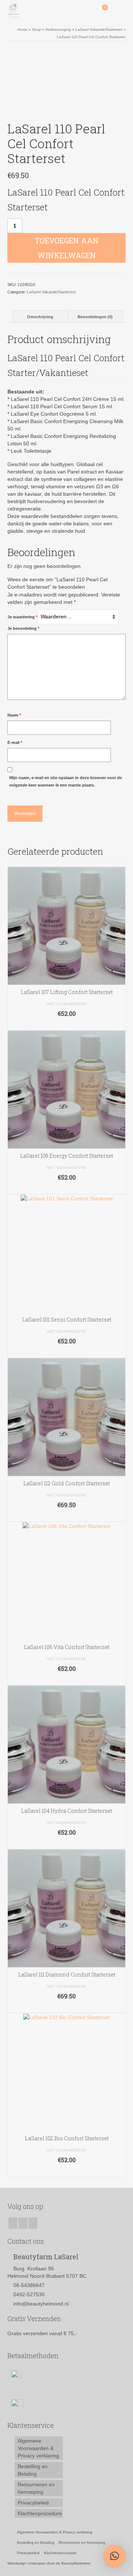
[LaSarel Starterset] (66, 83)
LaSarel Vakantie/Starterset (51, 292)
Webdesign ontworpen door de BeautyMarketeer (49, 2563)
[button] (115, 2556)
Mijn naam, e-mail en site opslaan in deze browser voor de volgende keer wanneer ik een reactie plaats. (66, 781)
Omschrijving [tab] (40, 317)
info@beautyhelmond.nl (41, 2304)
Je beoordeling (23, 628)
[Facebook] (13, 2223)
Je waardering (22, 617)
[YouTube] (33, 2223)
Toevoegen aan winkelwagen (67, 248)
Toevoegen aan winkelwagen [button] (67, 1025)
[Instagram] (23, 2223)
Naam (14, 715)
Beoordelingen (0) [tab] (95, 317)
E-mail (15, 742)
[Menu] (120, 11)
